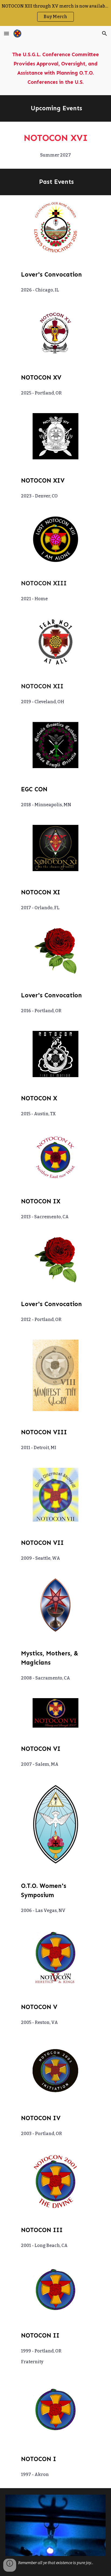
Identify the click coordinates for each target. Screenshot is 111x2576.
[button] (6, 33)
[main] (55, 68)
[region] (55, 13)
